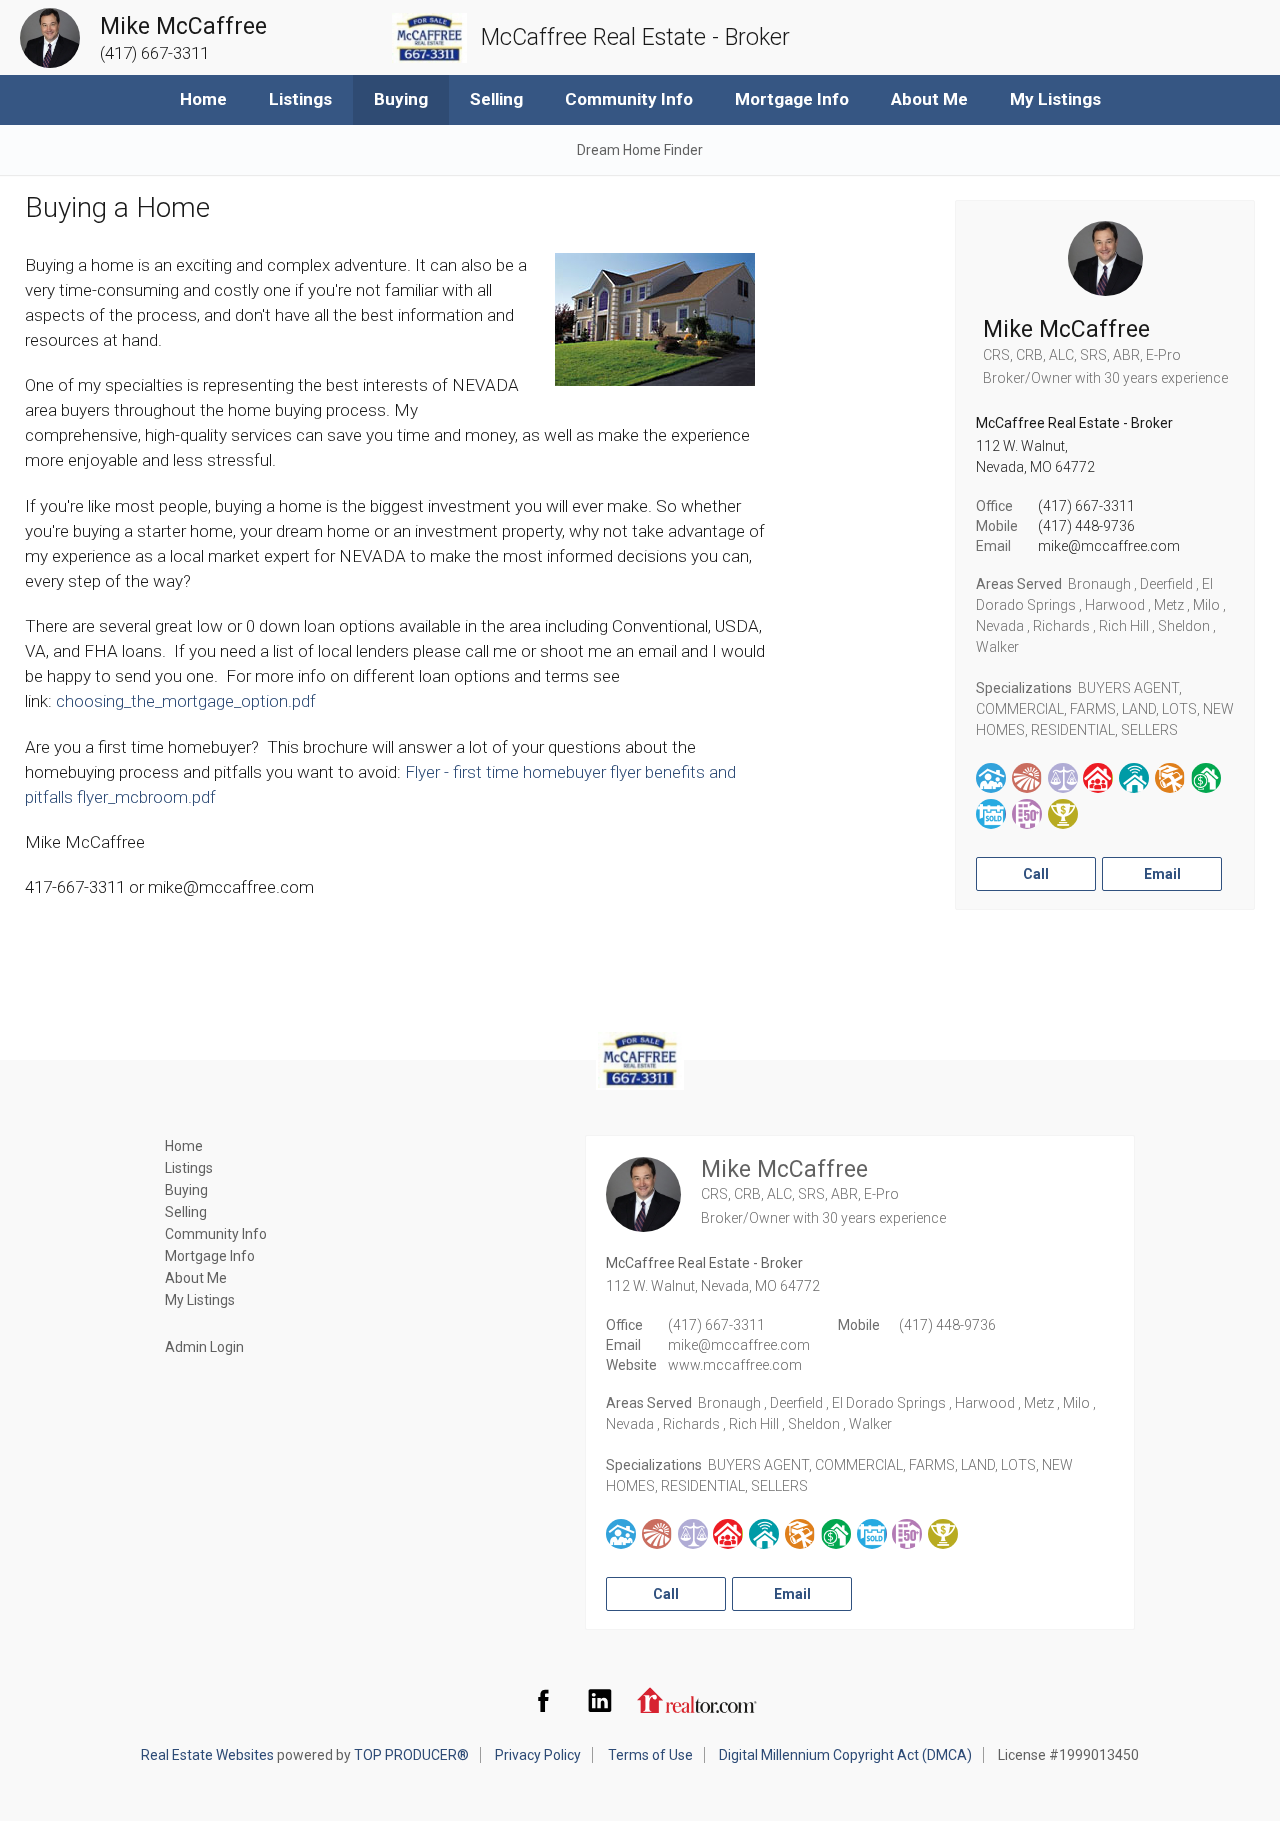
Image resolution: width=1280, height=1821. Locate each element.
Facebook (543, 1700)
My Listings (1055, 99)
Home (203, 99)
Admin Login (204, 1347)
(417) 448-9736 (1086, 526)
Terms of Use (650, 1755)
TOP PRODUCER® (411, 1755)
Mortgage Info (792, 99)
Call (1036, 874)
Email (1162, 874)
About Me (929, 99)
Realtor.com (697, 1700)
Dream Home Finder (640, 150)
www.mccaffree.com (735, 1365)
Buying (401, 99)
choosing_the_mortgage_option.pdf (186, 701)
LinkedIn (600, 1700)
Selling (496, 99)
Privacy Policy (538, 1755)
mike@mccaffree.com (1109, 546)
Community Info (629, 99)
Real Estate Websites (207, 1755)
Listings (300, 99)
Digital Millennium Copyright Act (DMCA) (845, 1755)
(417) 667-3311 (1086, 506)
